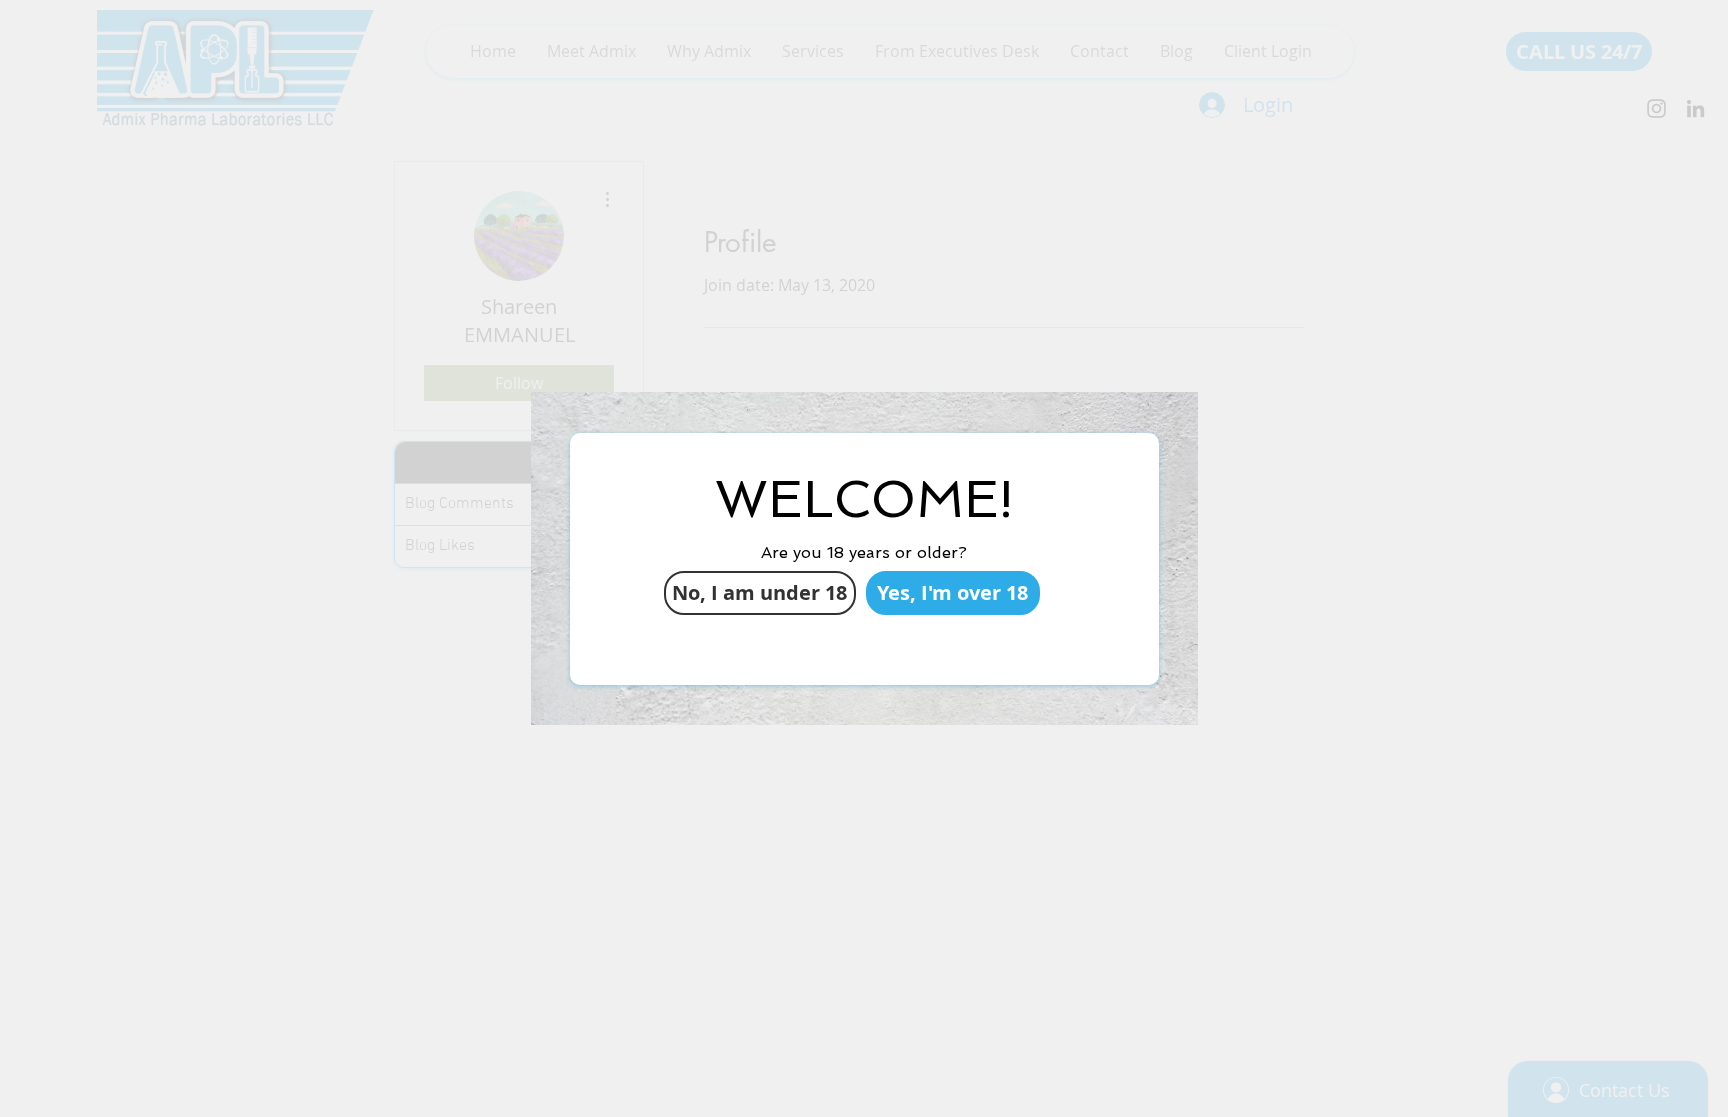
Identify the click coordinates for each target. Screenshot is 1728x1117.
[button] (953, 593)
